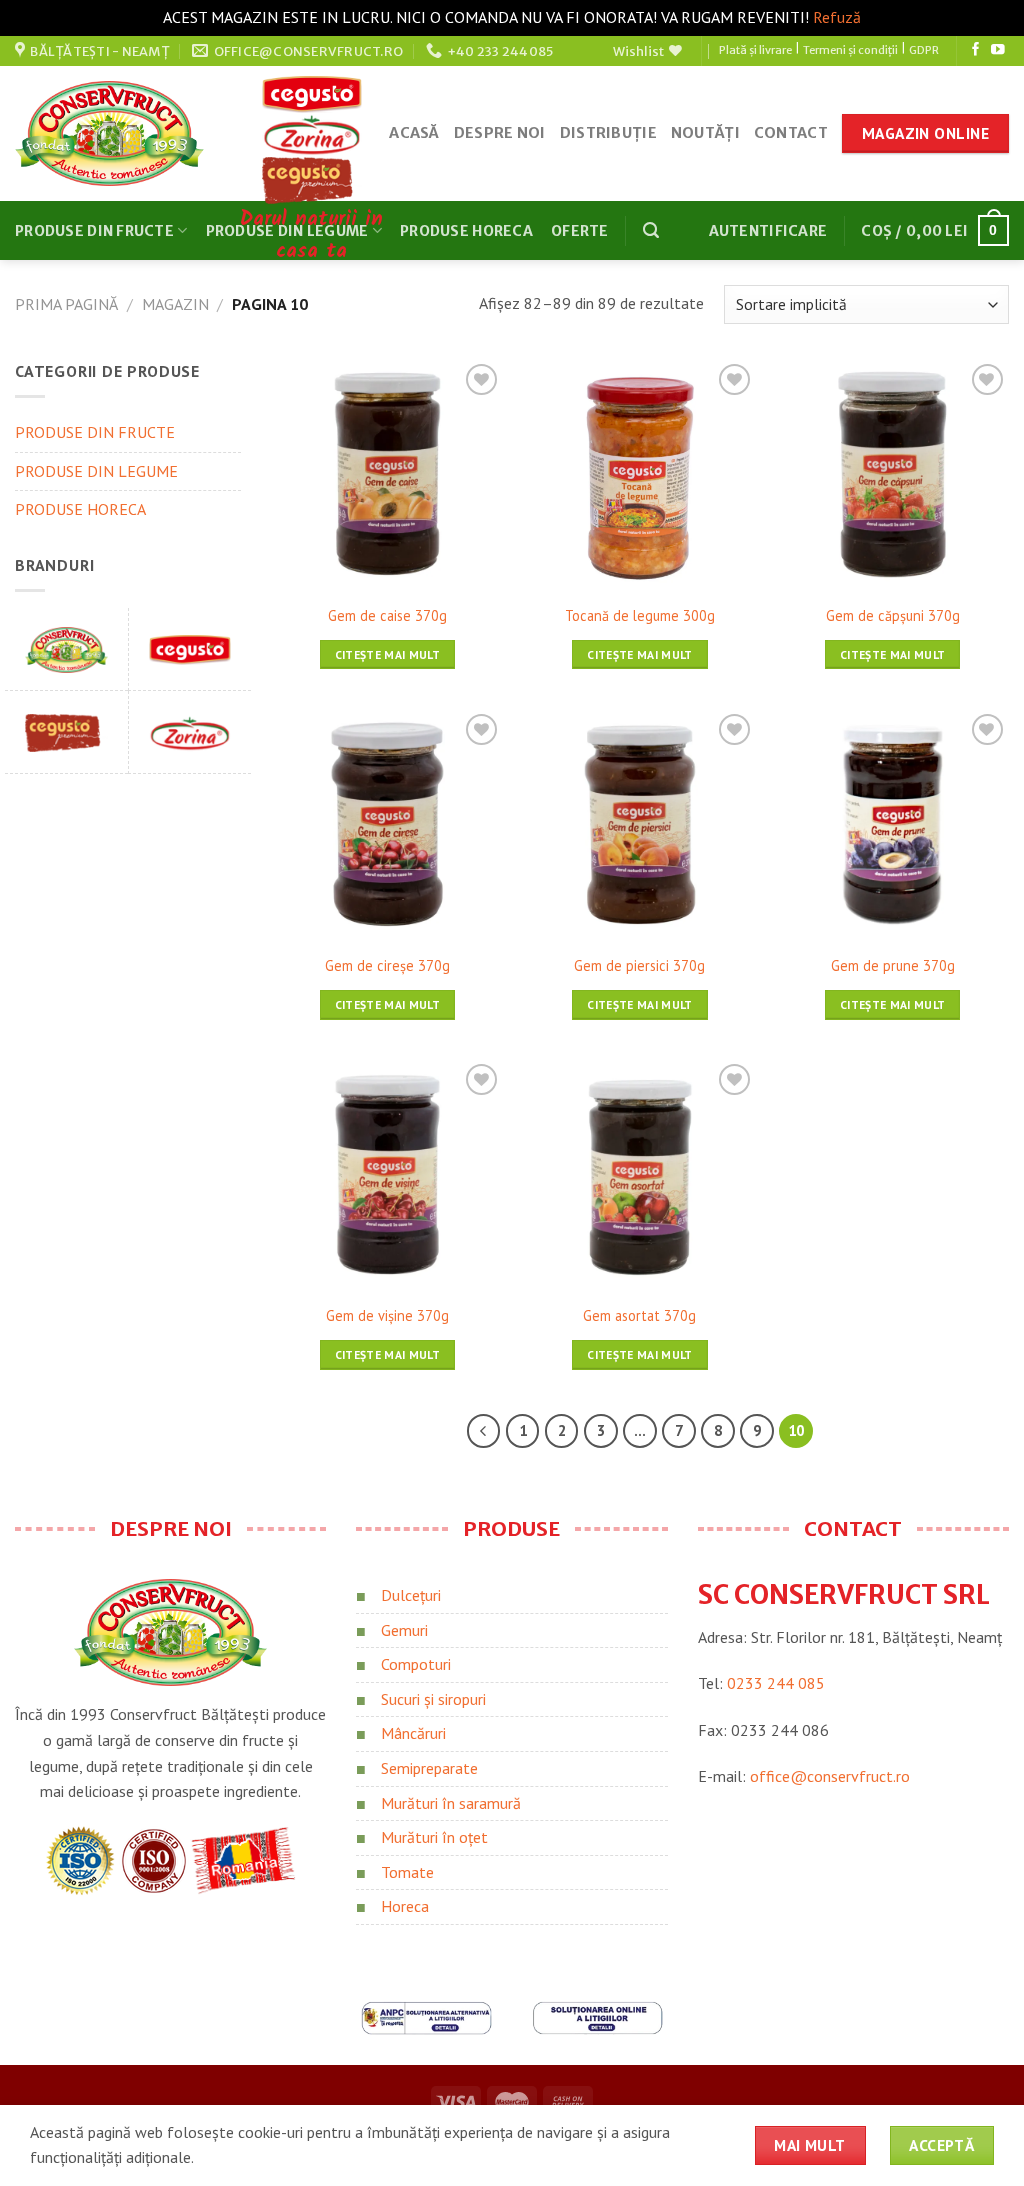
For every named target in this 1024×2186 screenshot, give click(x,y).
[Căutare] (651, 230)
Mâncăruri (413, 1733)
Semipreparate (429, 1768)
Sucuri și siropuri (433, 1699)
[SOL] (597, 2016)
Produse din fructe (94, 231)
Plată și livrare (755, 50)
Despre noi (500, 133)
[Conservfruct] (66, 649)
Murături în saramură (451, 1803)
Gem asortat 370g (639, 1316)
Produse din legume (96, 471)
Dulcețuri (411, 1595)
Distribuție (608, 133)
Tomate (407, 1872)
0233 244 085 (776, 1683)
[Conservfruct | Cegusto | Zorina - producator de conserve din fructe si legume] (109, 133)
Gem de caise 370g (387, 616)
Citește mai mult (388, 654)
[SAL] (426, 2016)
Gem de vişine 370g (387, 1316)
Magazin (175, 304)
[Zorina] (190, 732)
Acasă (414, 133)
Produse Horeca (466, 231)
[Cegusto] (190, 649)
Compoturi (416, 1664)
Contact (791, 133)
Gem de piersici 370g (639, 966)
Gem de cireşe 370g (387, 966)
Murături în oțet (434, 1837)
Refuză (837, 17)
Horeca (405, 1906)
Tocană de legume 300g (640, 616)
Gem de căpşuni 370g (893, 616)
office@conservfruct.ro (830, 1776)
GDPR (924, 50)
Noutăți (705, 133)
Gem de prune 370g (893, 966)
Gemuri (404, 1630)
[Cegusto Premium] (66, 732)
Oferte (580, 231)
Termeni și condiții (850, 50)
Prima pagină (66, 304)
